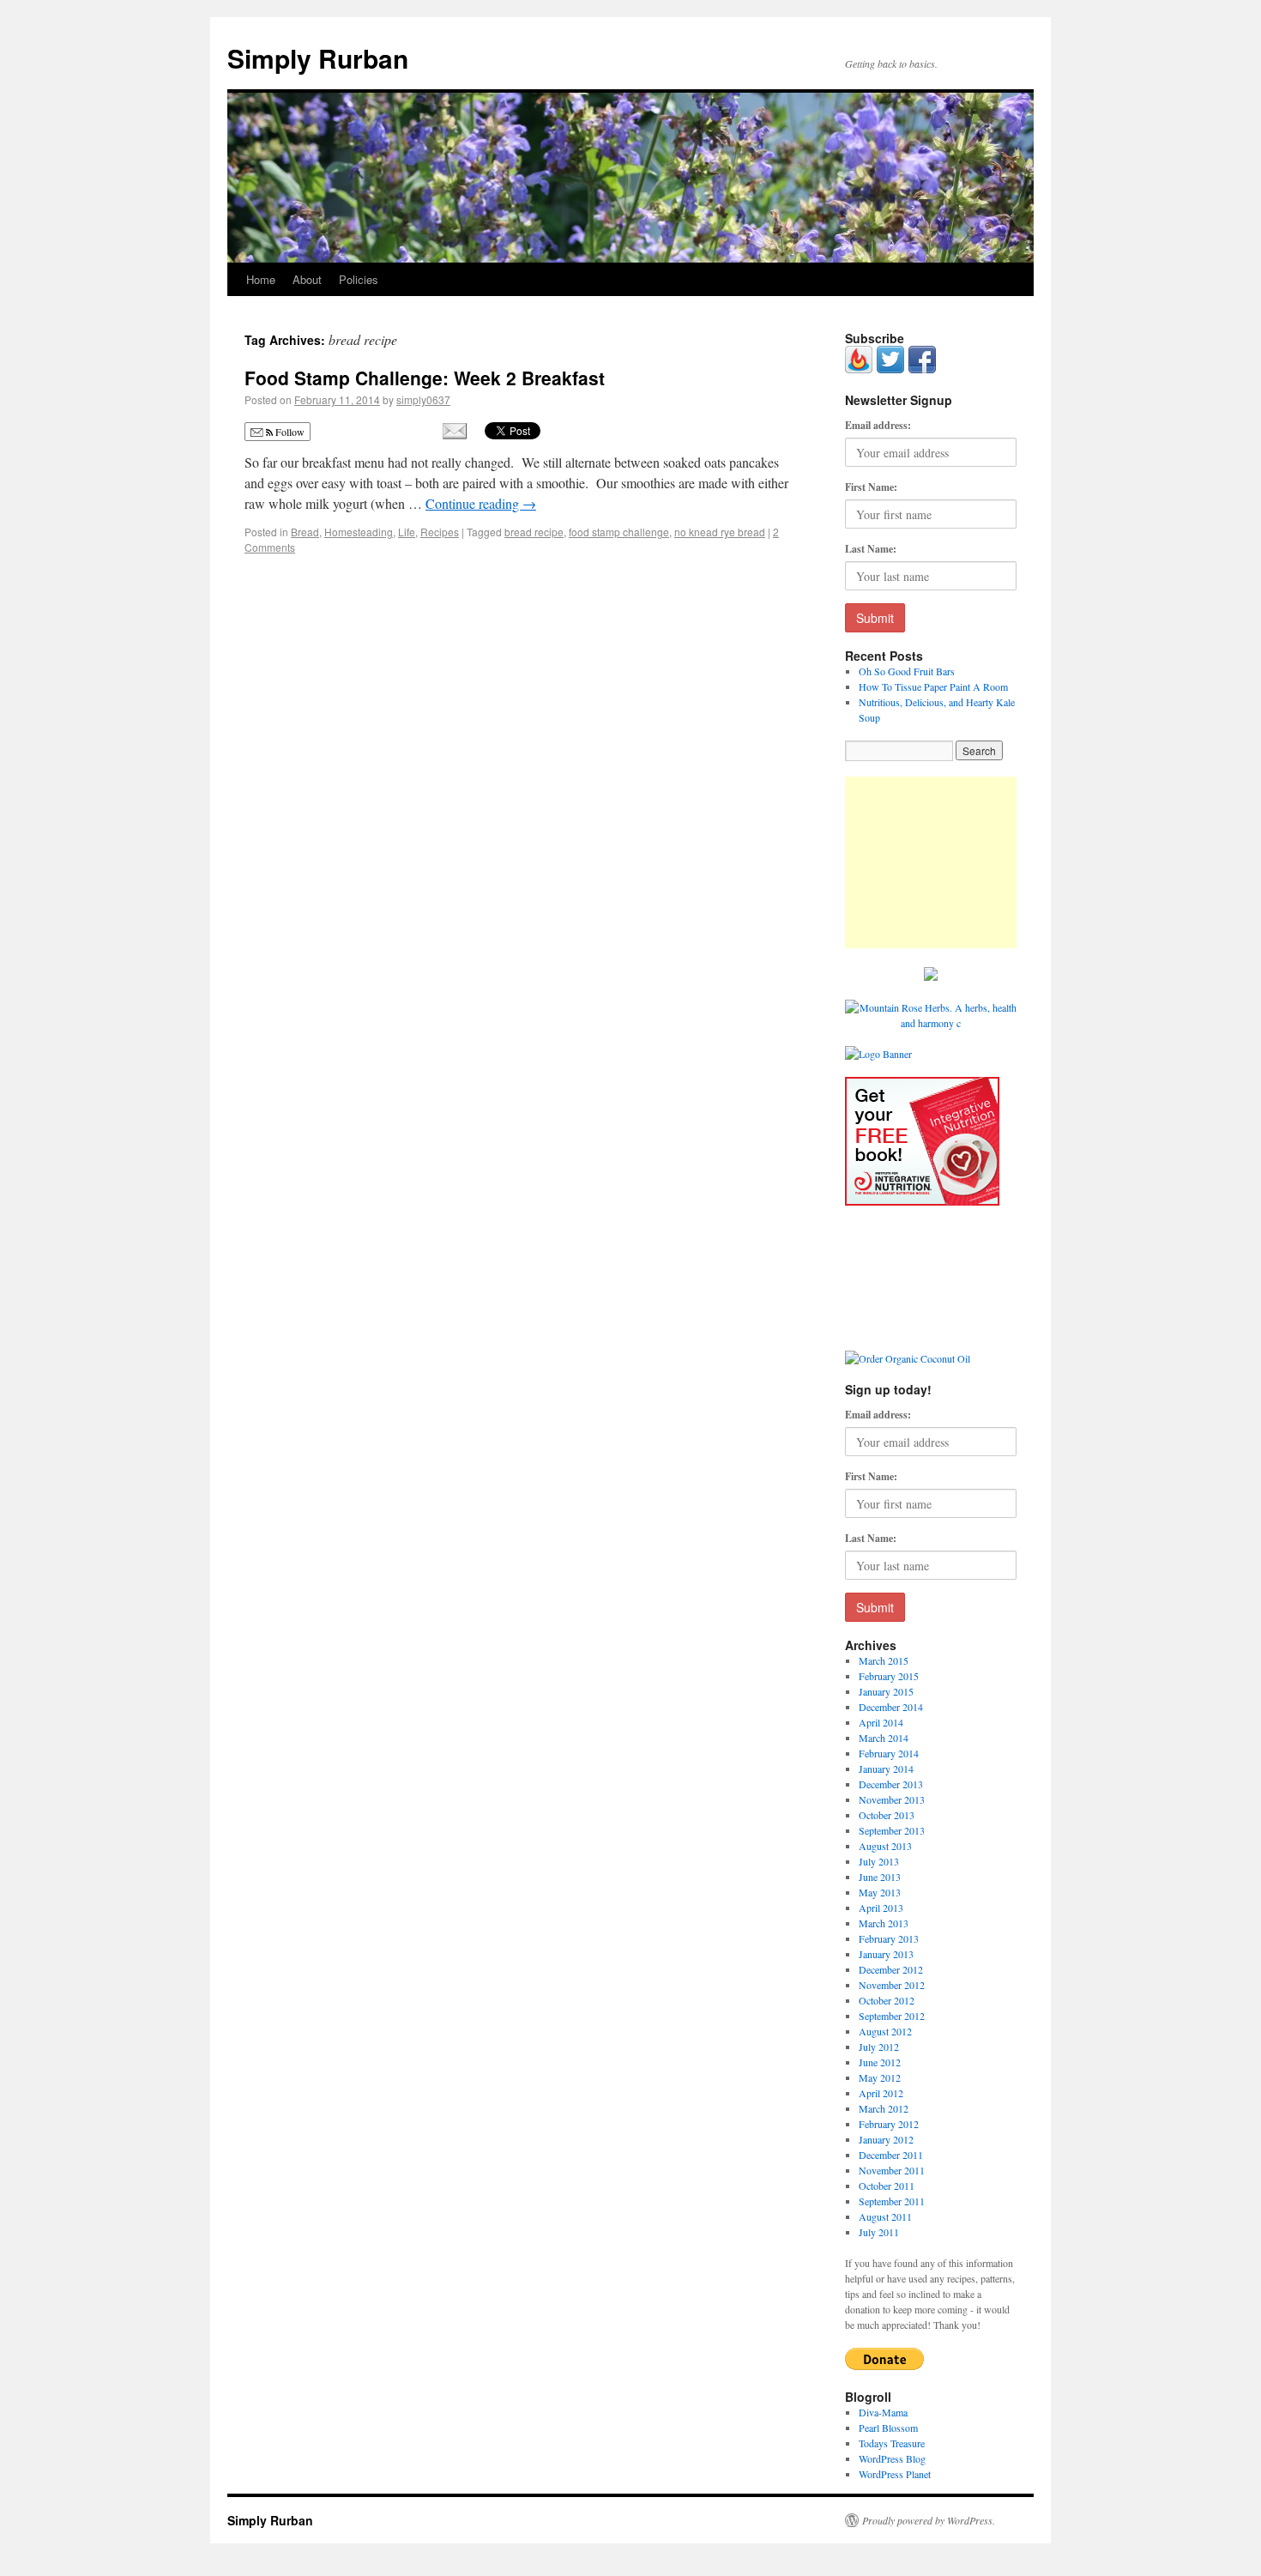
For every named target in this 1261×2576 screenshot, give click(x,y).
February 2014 (889, 1753)
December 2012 (891, 1969)
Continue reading (481, 503)
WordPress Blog (892, 2458)
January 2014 (886, 1769)
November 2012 (892, 1985)
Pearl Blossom (888, 2428)
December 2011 (891, 2155)
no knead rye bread (720, 532)
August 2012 (885, 2031)
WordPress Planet (895, 2474)
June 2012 (880, 2062)
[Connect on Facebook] (922, 369)
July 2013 (879, 1861)
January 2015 (886, 1691)
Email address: (878, 425)
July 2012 (879, 2047)
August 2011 (885, 2216)
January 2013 (886, 1954)
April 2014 (881, 1722)
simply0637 (423, 399)
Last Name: (871, 549)
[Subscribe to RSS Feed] (859, 369)
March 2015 (884, 1660)
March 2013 (884, 1923)
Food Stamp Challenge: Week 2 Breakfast (425, 378)
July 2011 (879, 2232)
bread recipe (534, 532)
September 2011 (892, 2201)
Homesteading (359, 532)
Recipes (440, 532)
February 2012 (889, 2124)
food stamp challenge (619, 532)
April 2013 (881, 1908)
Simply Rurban (318, 58)
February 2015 (889, 1676)
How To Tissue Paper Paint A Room (933, 686)
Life (407, 532)
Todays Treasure (892, 2443)
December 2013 (891, 1784)
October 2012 (887, 2000)
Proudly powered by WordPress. (929, 2520)
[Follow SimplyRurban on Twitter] (890, 369)
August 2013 (885, 1846)
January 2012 (886, 2139)
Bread (305, 532)
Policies (359, 279)
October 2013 (887, 1815)
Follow (289, 432)
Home (261, 279)
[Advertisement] (931, 862)
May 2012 (880, 2077)
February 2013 (889, 1938)
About (307, 279)
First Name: (871, 487)
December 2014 (891, 1707)
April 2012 (881, 2093)
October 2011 (887, 2186)
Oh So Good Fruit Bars (907, 671)
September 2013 (892, 1830)
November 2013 (892, 1799)
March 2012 (884, 2108)
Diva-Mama (883, 2412)
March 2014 (884, 1738)
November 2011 (892, 2170)
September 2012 (892, 2016)
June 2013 (880, 1877)
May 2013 (880, 1892)
